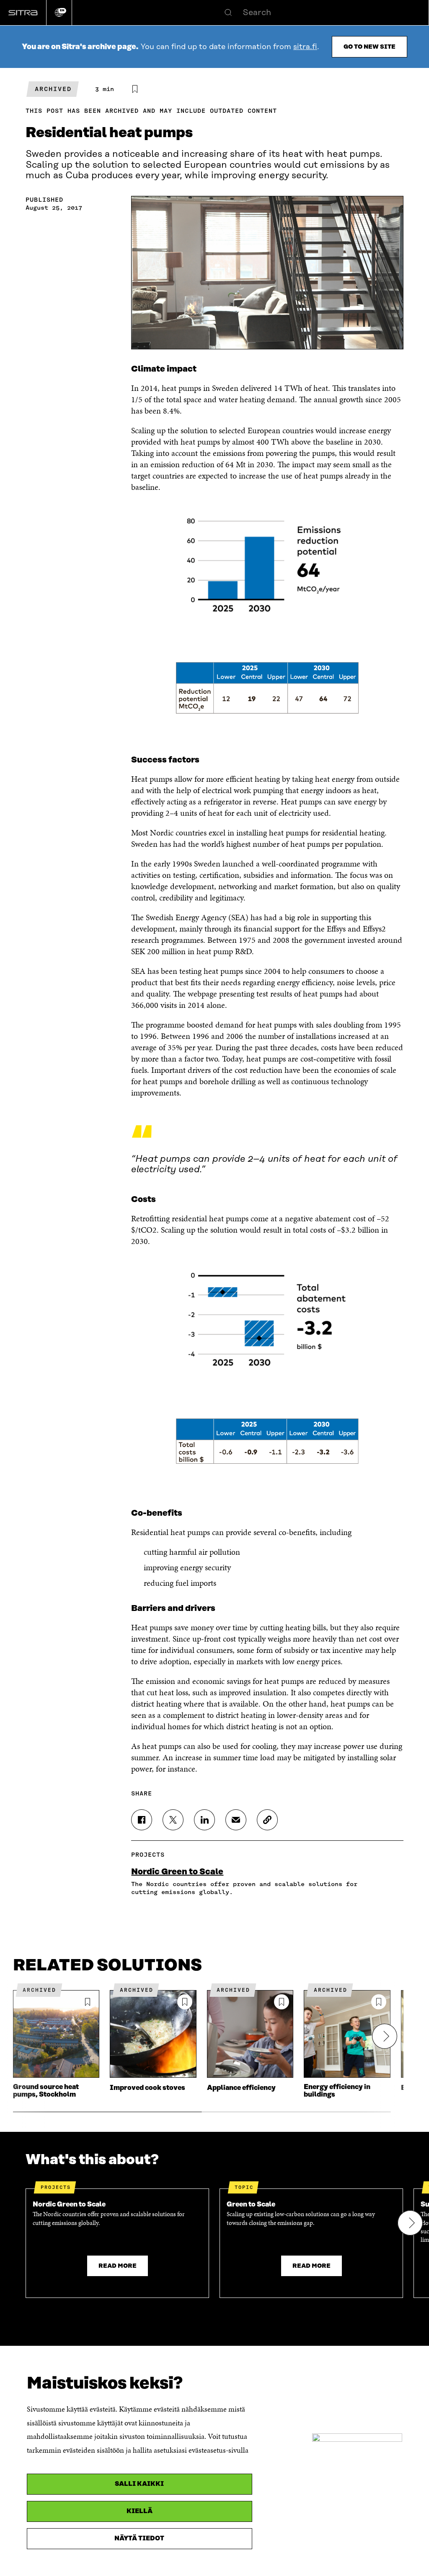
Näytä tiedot (139, 2538)
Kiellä (140, 2511)
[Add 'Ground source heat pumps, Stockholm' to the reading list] (88, 2002)
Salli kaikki (139, 2484)
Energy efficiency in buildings (337, 2091)
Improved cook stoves (147, 2088)
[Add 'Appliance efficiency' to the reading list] (282, 2002)
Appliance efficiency (241, 2088)
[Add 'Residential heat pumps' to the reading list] (135, 89)
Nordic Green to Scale (177, 1872)
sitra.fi (305, 47)
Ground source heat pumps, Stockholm (46, 2091)
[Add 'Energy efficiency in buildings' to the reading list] (379, 2002)
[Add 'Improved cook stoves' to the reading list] (185, 2002)
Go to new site (370, 47)
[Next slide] (385, 2036)
